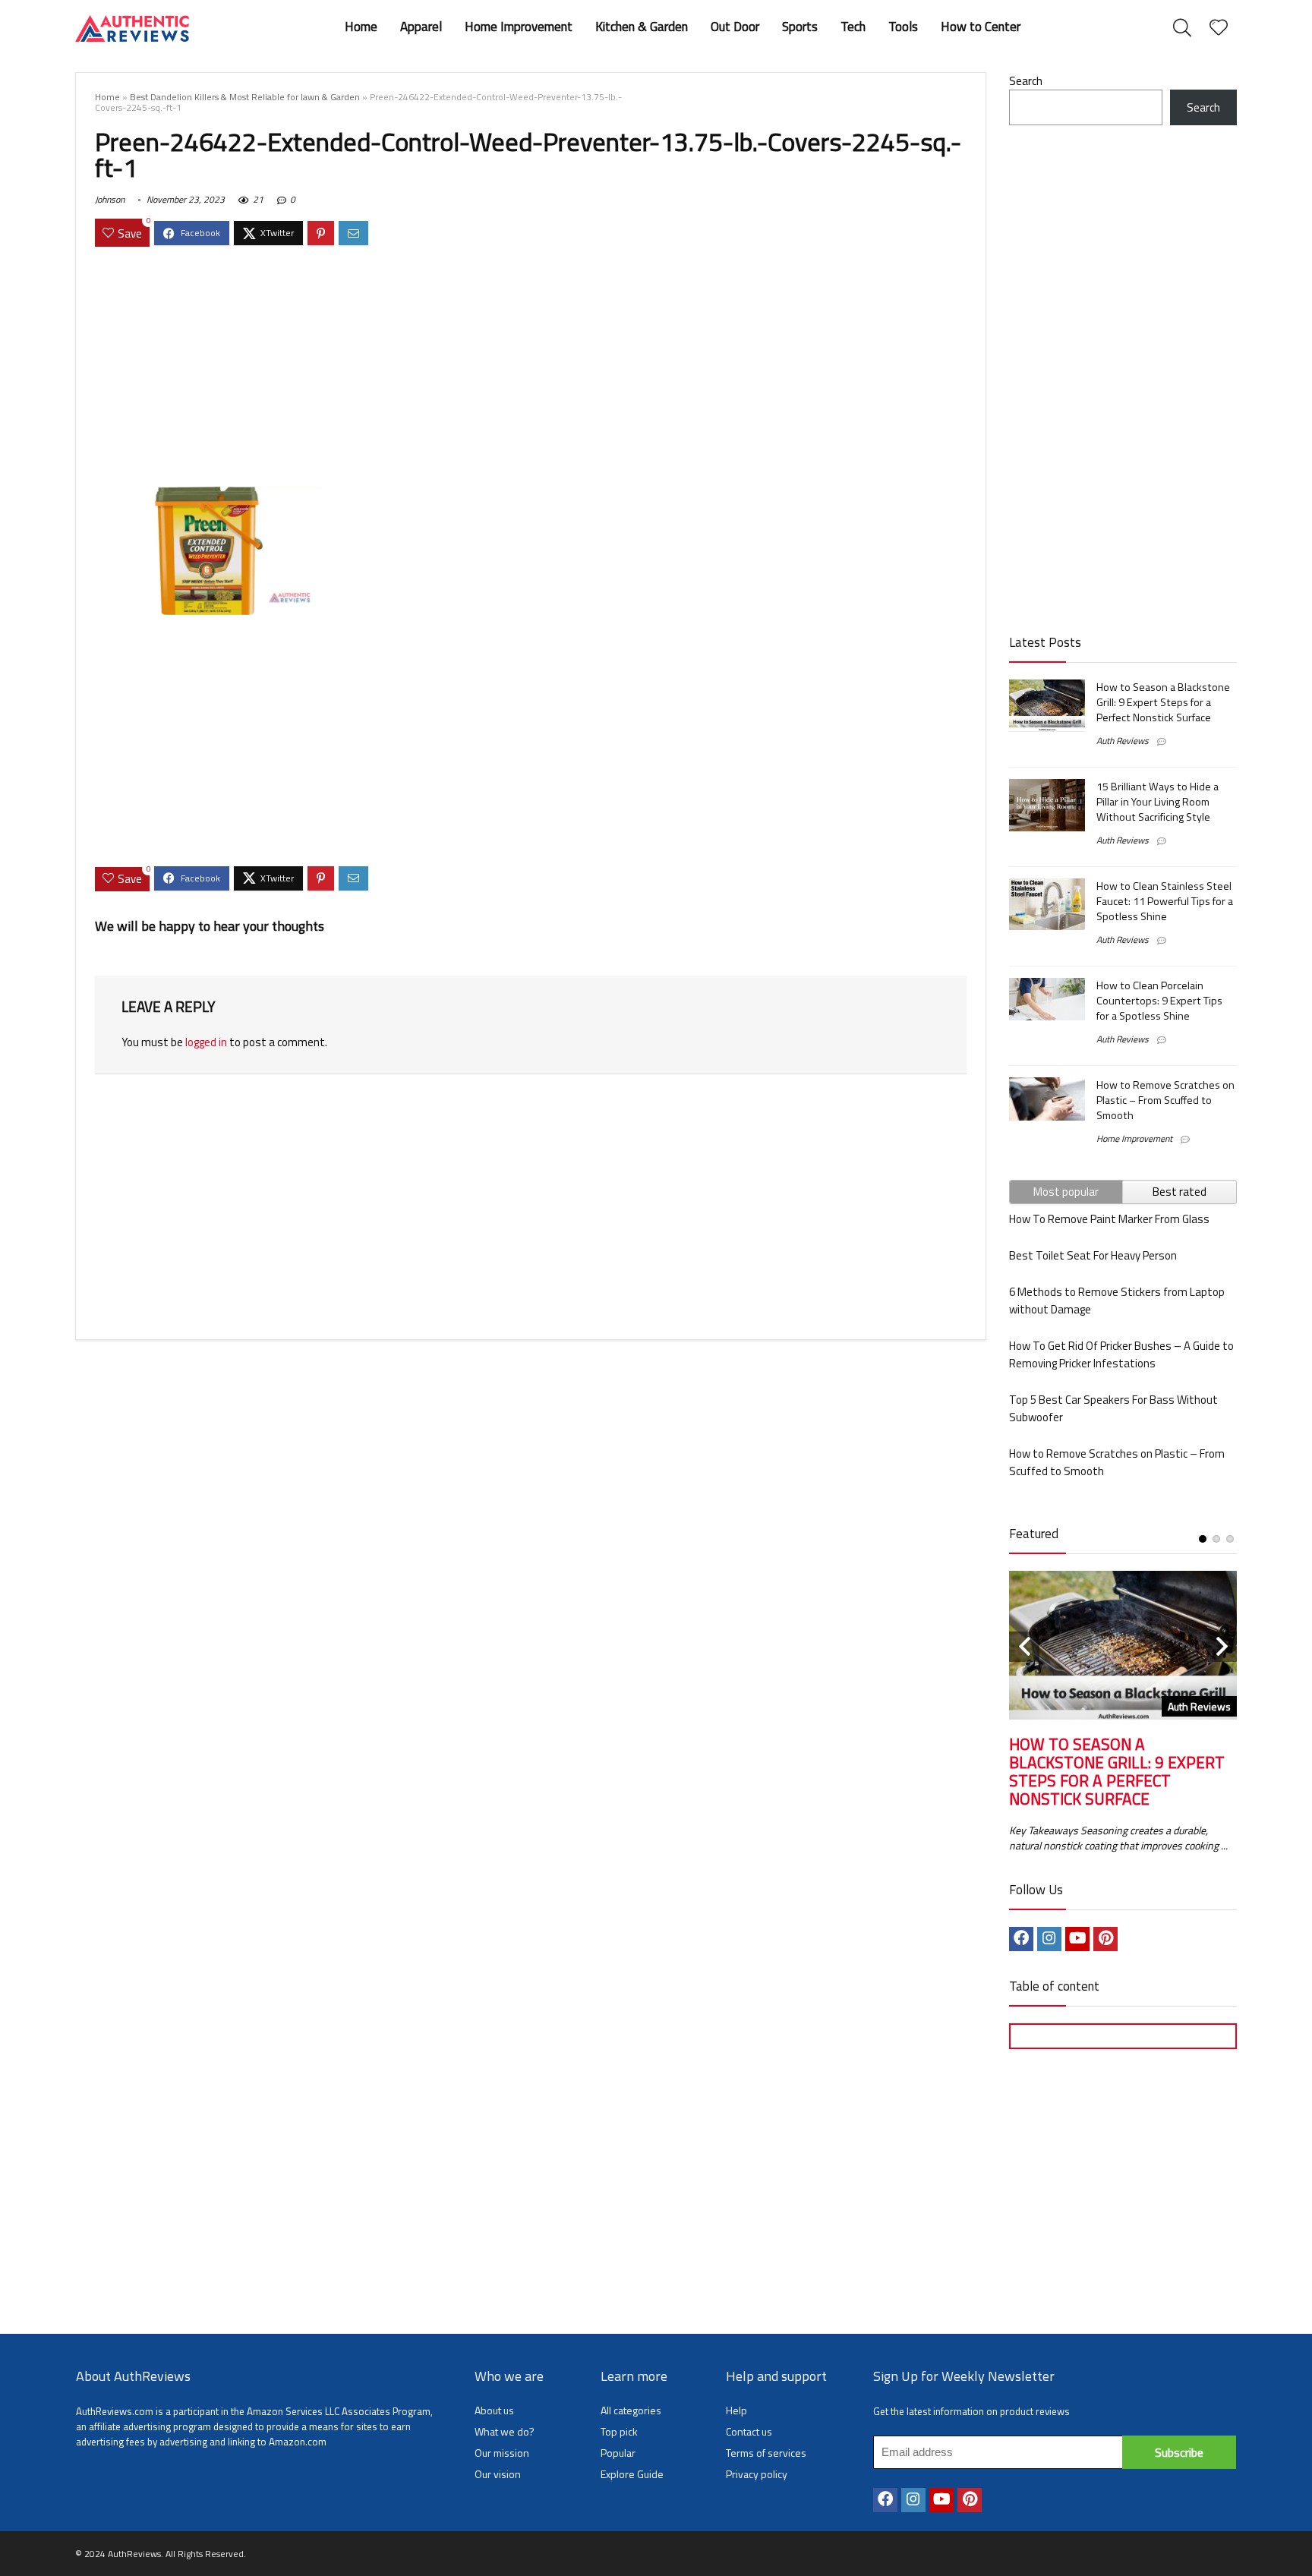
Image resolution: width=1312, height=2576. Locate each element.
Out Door (735, 27)
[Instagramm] (1049, 1939)
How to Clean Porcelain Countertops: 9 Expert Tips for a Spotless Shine (1159, 1001)
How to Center (981, 27)
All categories (631, 2410)
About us (494, 2410)
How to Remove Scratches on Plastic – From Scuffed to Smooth (1165, 1100)
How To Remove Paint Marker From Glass (1109, 1219)
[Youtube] (1077, 1939)
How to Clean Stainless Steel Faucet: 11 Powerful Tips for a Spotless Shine (1165, 901)
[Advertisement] (531, 369)
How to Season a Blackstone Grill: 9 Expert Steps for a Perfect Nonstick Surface (1163, 702)
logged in (206, 1042)
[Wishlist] (1219, 28)
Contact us (749, 2431)
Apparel (421, 27)
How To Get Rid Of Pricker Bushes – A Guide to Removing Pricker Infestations (1121, 1354)
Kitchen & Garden (642, 27)
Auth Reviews (1123, 741)
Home (361, 27)
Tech (853, 27)
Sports (800, 27)
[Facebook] (1021, 1939)
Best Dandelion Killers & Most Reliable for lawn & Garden (245, 97)
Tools (903, 27)
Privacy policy (757, 2474)
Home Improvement (519, 27)
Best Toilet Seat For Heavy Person (1093, 1255)
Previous (1024, 1647)
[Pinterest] (1105, 1939)
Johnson (110, 199)
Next (1222, 1647)
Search (1026, 81)
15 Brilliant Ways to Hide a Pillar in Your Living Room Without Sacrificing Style (1157, 802)
